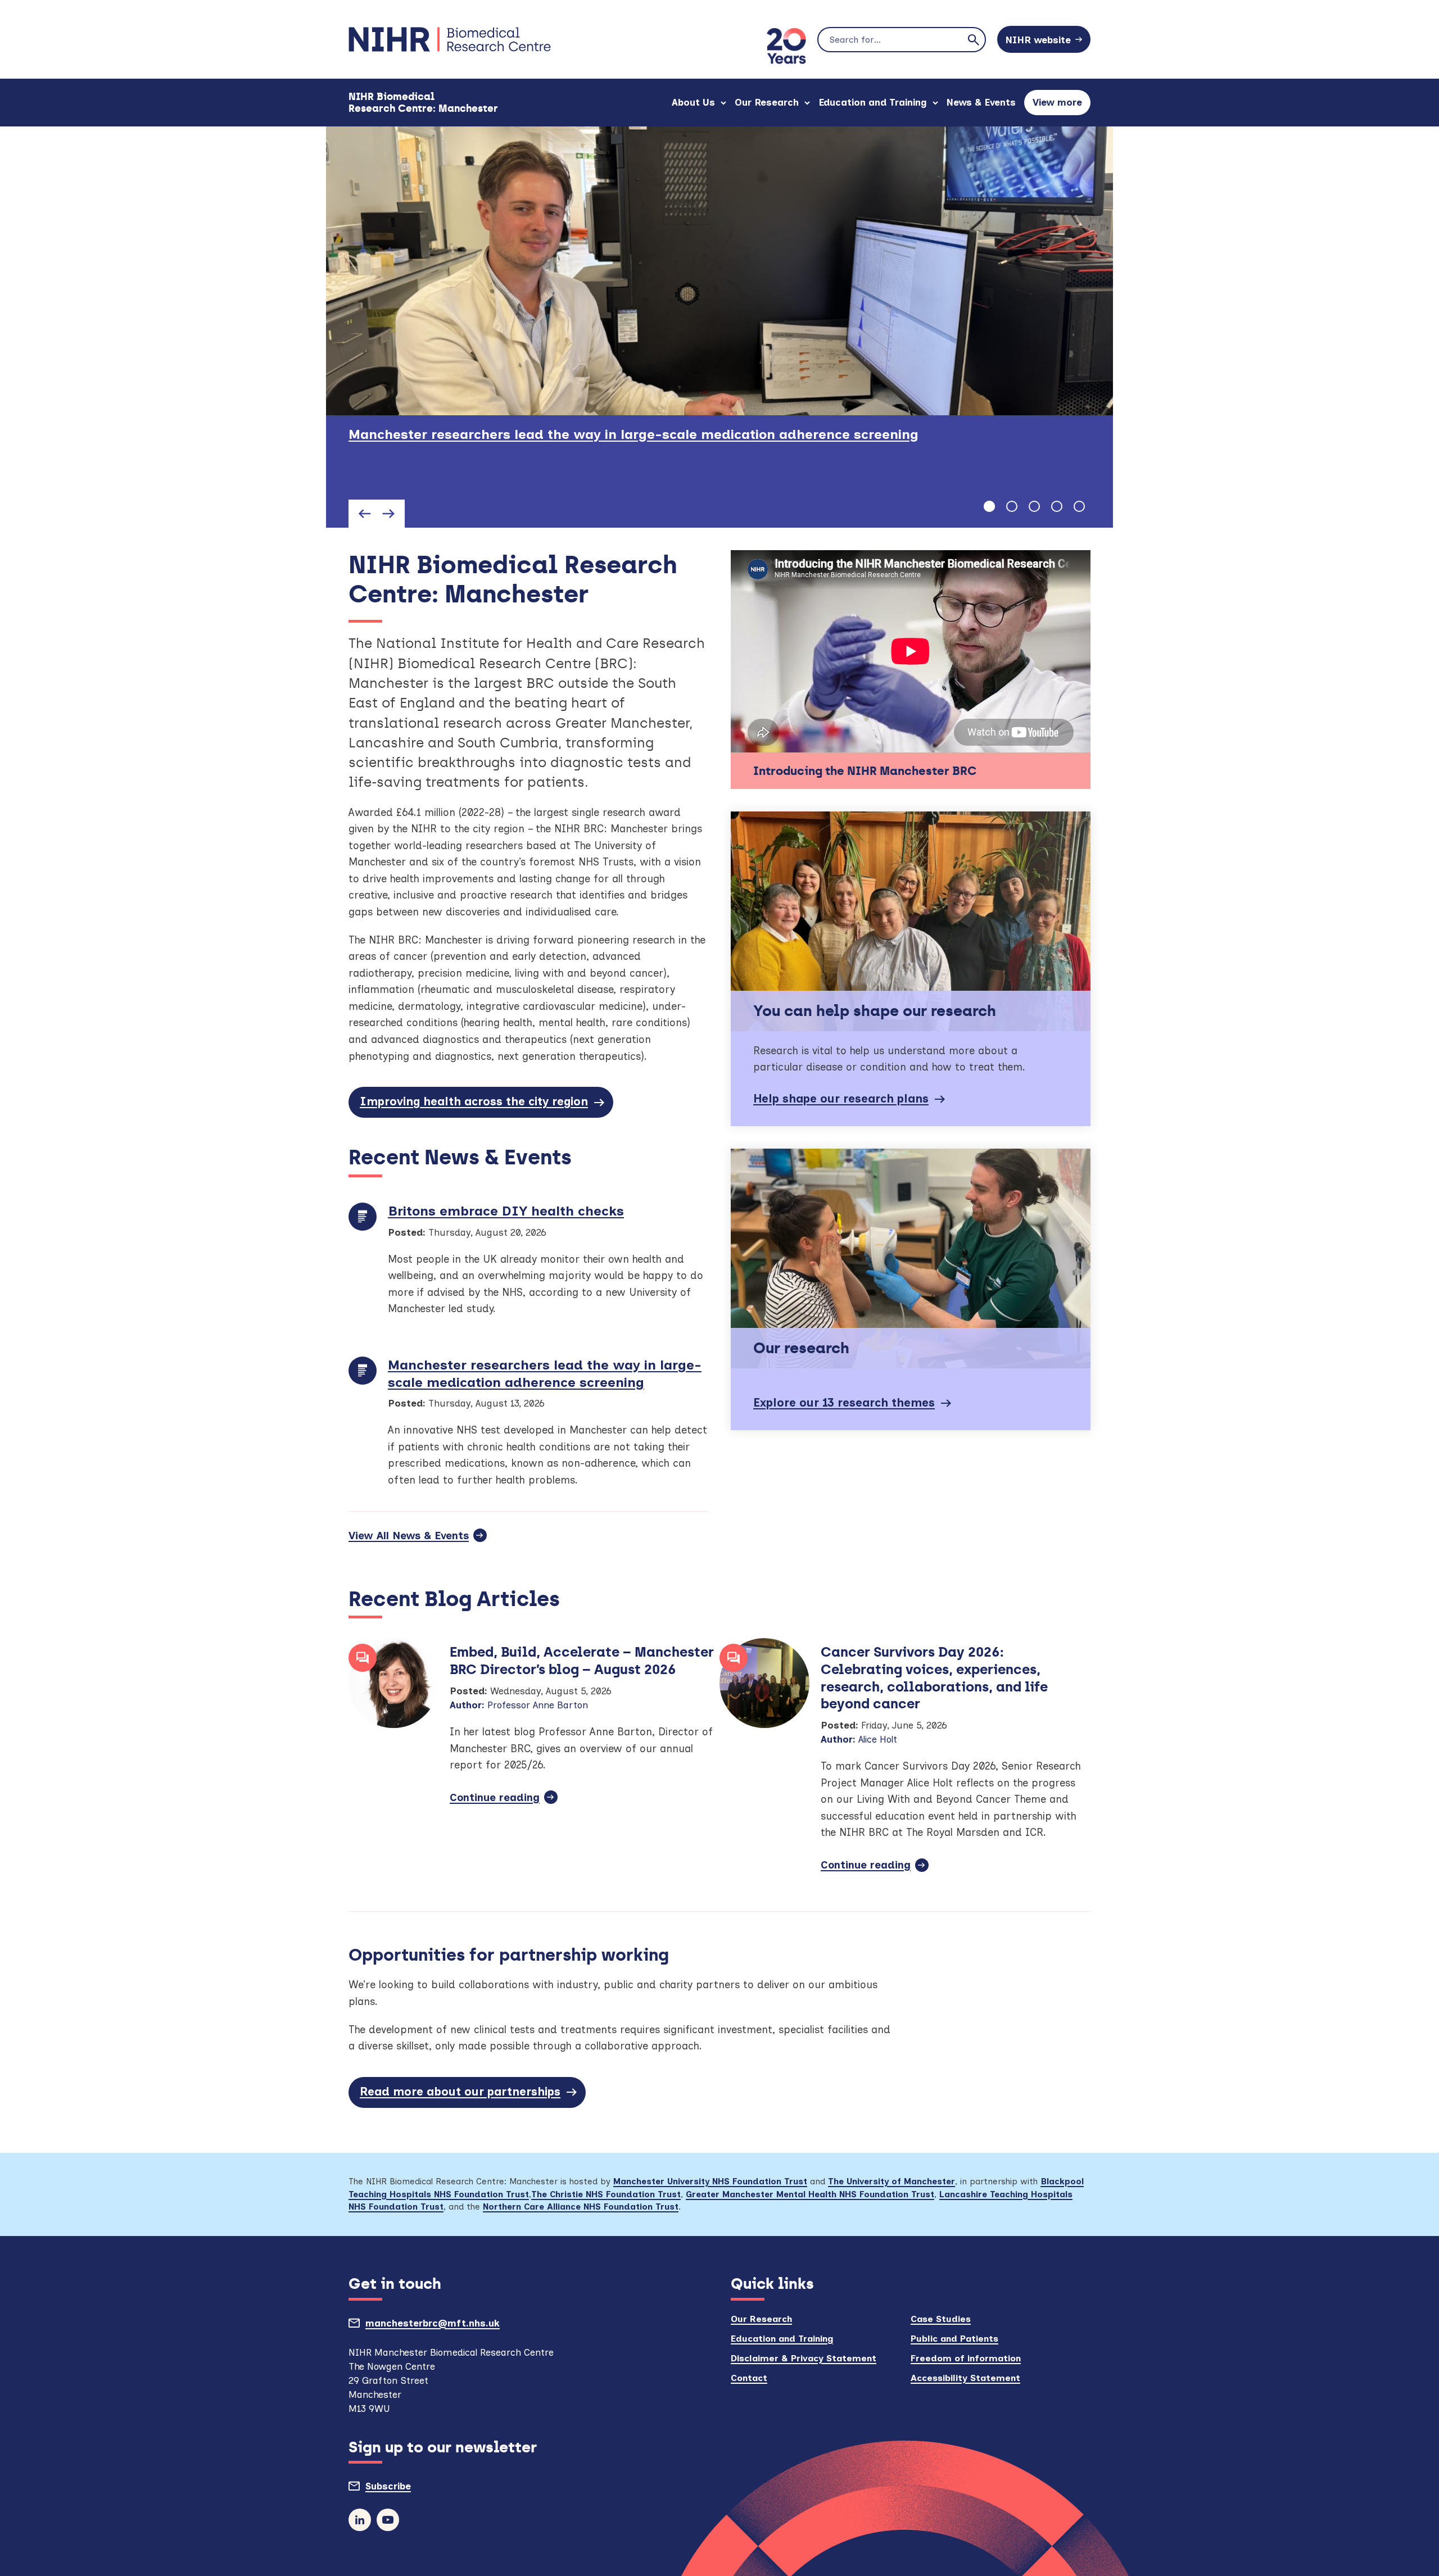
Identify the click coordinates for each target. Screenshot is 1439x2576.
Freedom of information (966, 2358)
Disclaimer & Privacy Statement (804, 2358)
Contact (749, 2378)
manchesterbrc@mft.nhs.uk (458, 2326)
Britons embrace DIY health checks (506, 1211)
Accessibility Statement (965, 2378)
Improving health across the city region (474, 1101)
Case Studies (941, 2319)
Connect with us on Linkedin (360, 2520)
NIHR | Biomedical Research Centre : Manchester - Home (450, 39)
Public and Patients (954, 2339)
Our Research (767, 102)
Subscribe (414, 2489)
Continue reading (504, 1801)
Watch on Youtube (388, 2520)
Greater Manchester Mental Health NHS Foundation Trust (810, 2194)
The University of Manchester (892, 2182)
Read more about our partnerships (460, 2092)
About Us (693, 102)
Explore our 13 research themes (844, 1403)
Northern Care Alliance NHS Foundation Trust (581, 2207)
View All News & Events (409, 1536)
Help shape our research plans (841, 1099)
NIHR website (1038, 40)
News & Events (981, 102)
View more (1062, 106)
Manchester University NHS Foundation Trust (710, 2182)
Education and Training (873, 102)
